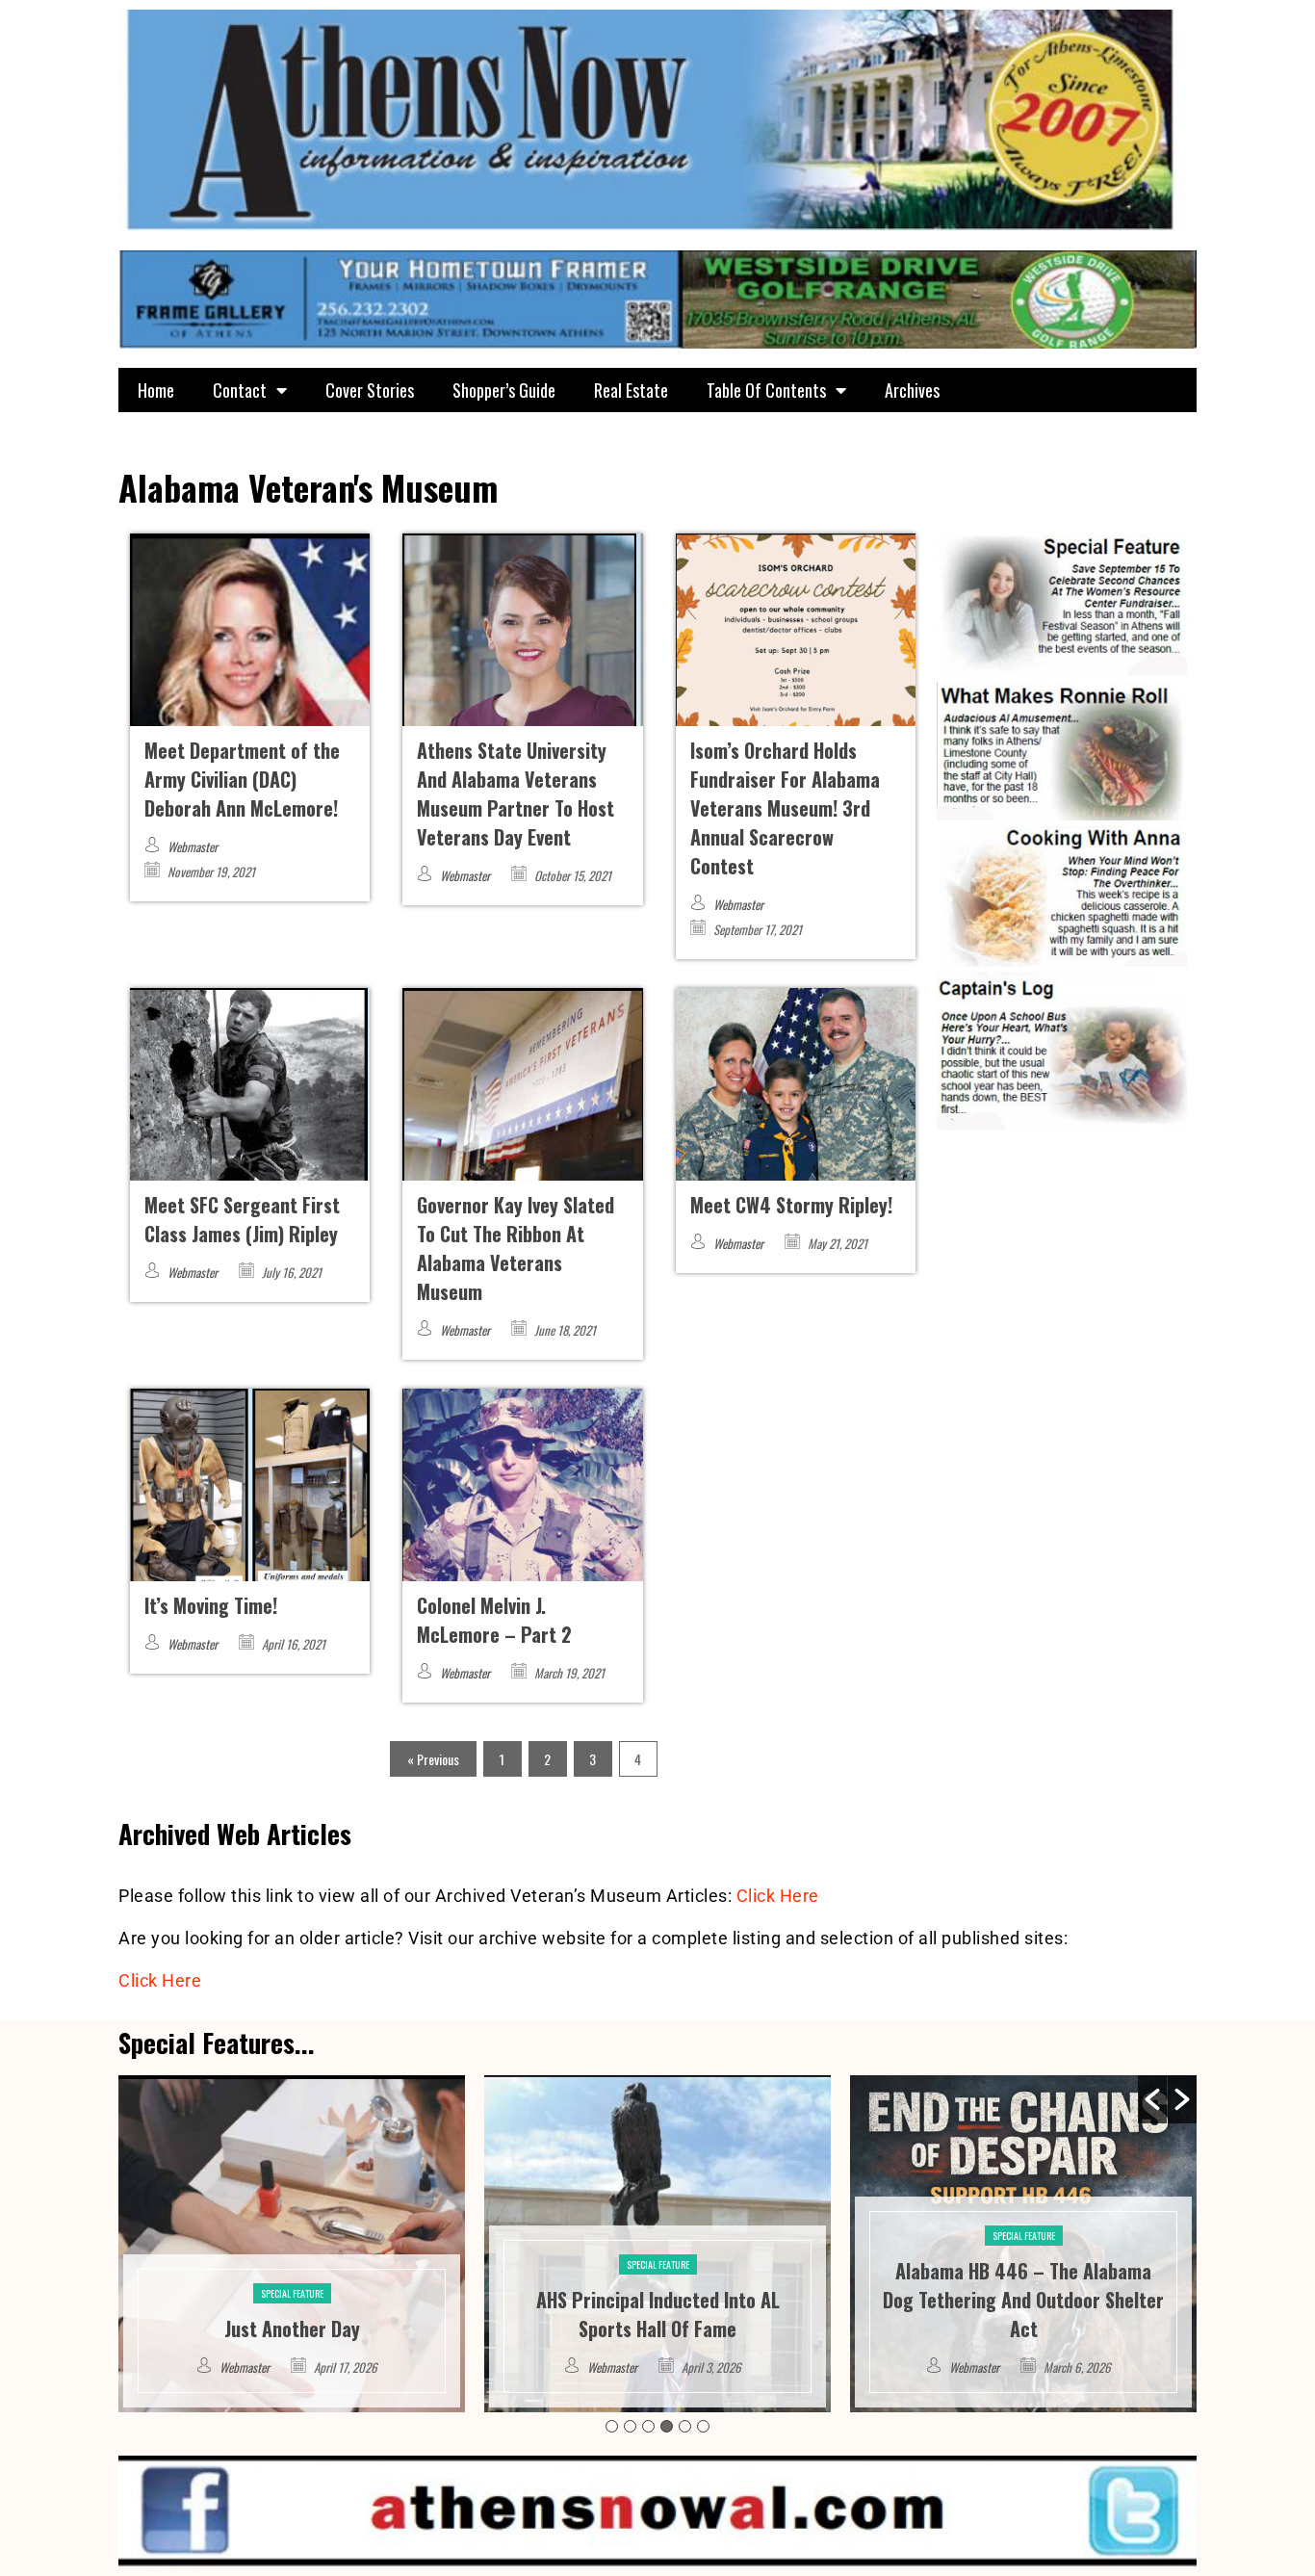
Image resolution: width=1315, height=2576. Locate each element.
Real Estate (631, 390)
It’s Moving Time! (211, 1605)
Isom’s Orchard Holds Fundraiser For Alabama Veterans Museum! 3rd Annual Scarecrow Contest (785, 808)
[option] (292, 2244)
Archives (912, 390)
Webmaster (193, 846)
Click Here (778, 1896)
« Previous (433, 1759)
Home (156, 390)
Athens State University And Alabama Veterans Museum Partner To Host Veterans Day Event (516, 794)
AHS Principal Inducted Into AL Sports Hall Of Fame (292, 2314)
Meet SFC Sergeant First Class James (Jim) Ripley (242, 1219)
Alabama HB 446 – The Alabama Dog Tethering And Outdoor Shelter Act (657, 2300)
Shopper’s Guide (504, 390)
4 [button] (667, 2426)
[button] (1152, 2099)
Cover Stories (370, 390)
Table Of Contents (766, 390)
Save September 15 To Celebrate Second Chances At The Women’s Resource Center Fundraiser (1023, 2300)
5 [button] (685, 2426)
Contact (240, 390)
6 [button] (703, 2426)
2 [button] (630, 2426)
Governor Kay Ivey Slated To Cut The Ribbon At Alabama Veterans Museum (516, 1248)
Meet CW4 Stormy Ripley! (791, 1205)
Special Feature (292, 2264)
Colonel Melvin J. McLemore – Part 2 (494, 1620)
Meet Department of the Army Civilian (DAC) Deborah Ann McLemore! (242, 779)
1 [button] (612, 2426)
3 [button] (648, 2426)
